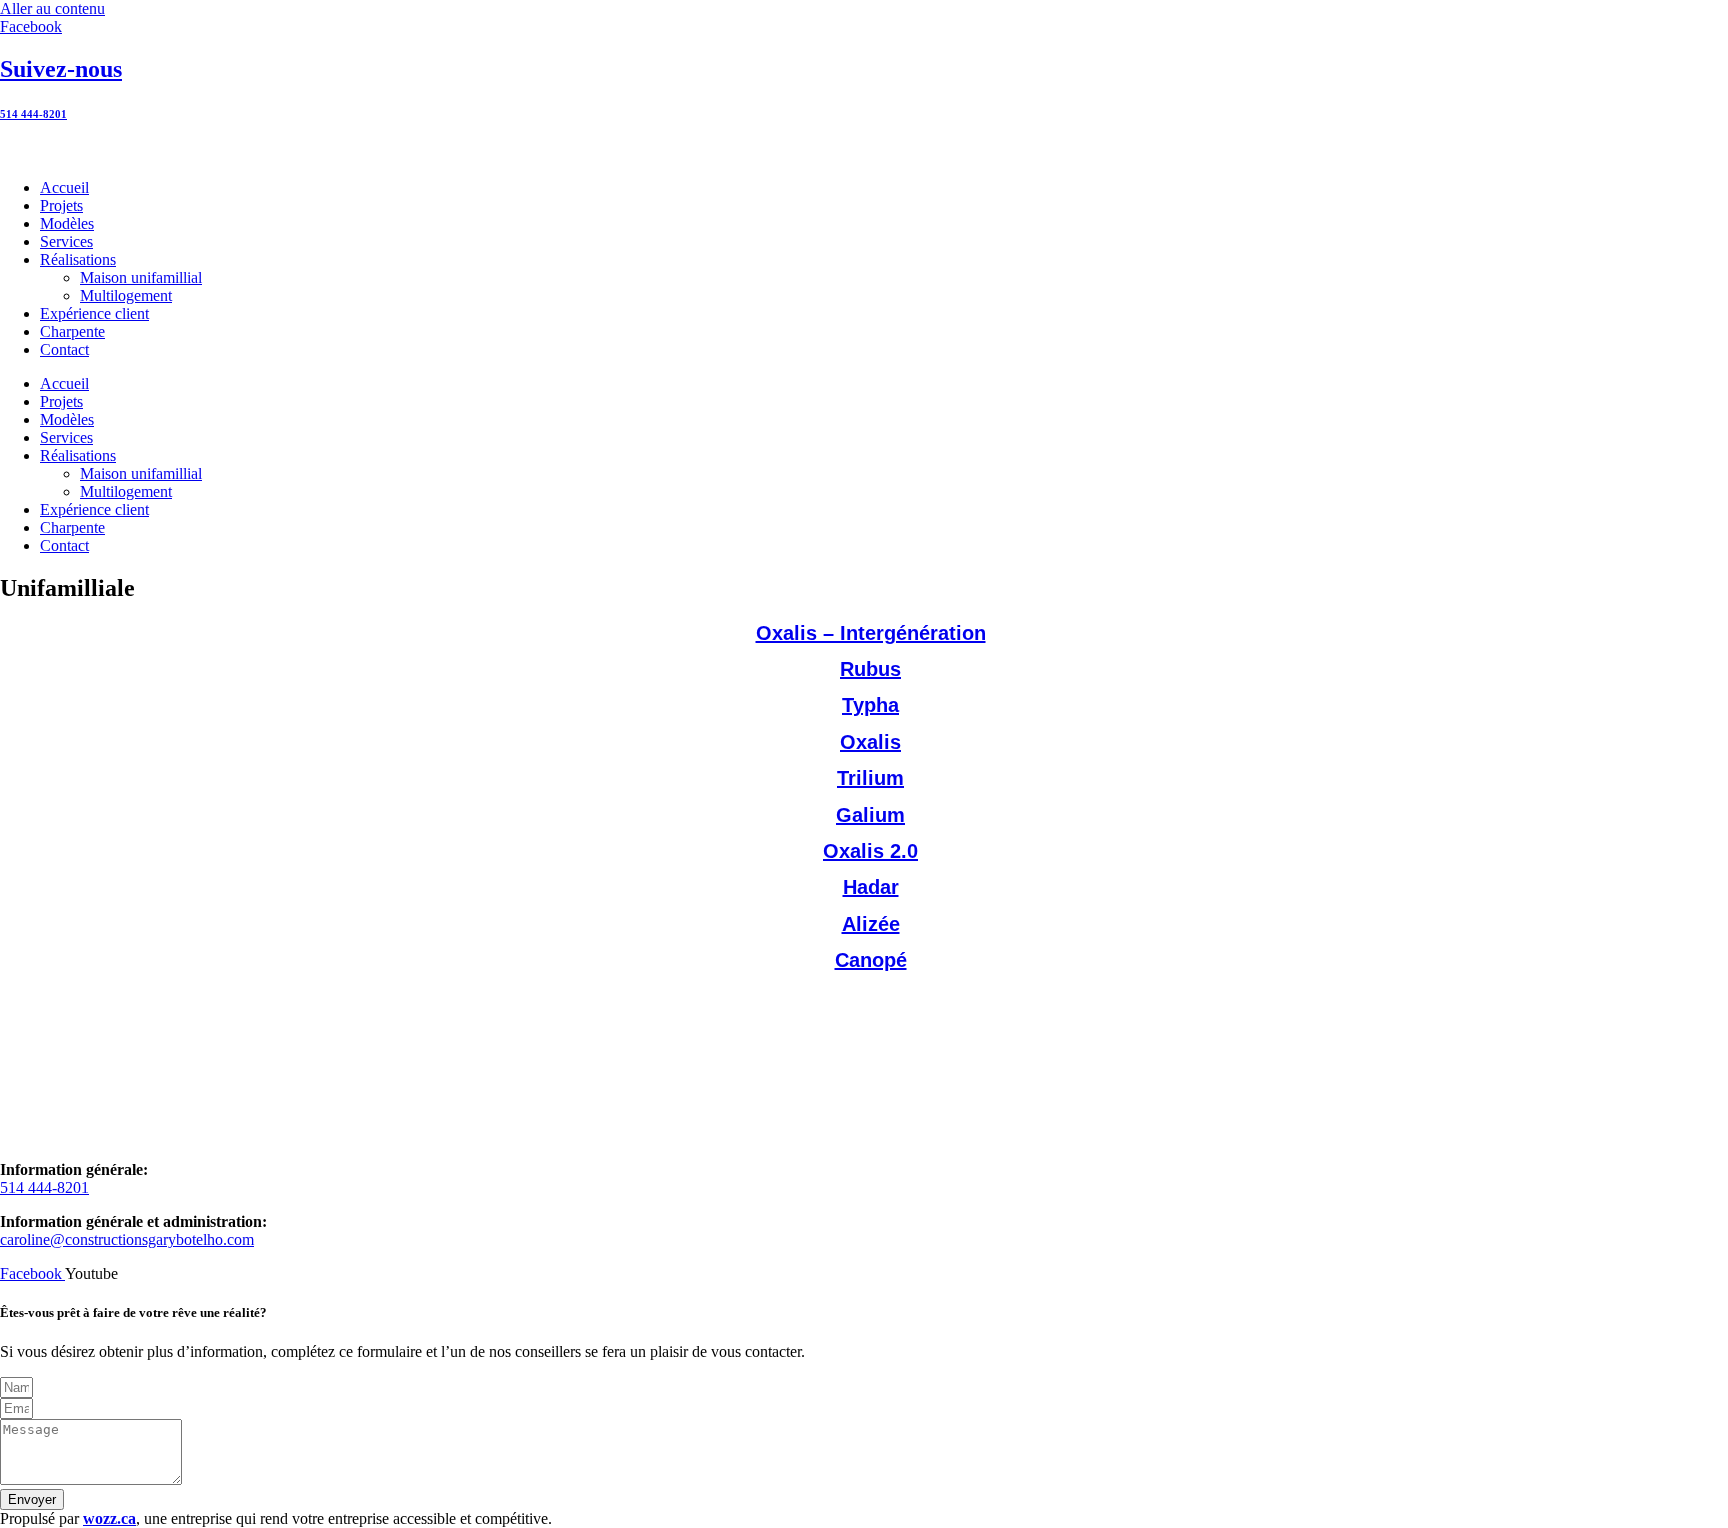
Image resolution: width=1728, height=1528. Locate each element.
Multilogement (126, 295)
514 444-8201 (33, 114)
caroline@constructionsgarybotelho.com (127, 1239)
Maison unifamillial (141, 277)
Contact (64, 349)
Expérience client (94, 313)
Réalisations (78, 259)
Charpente (72, 331)
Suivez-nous (61, 69)
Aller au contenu (52, 8)
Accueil (64, 187)
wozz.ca (109, 1518)
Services (66, 241)
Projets (61, 205)
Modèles (67, 223)
